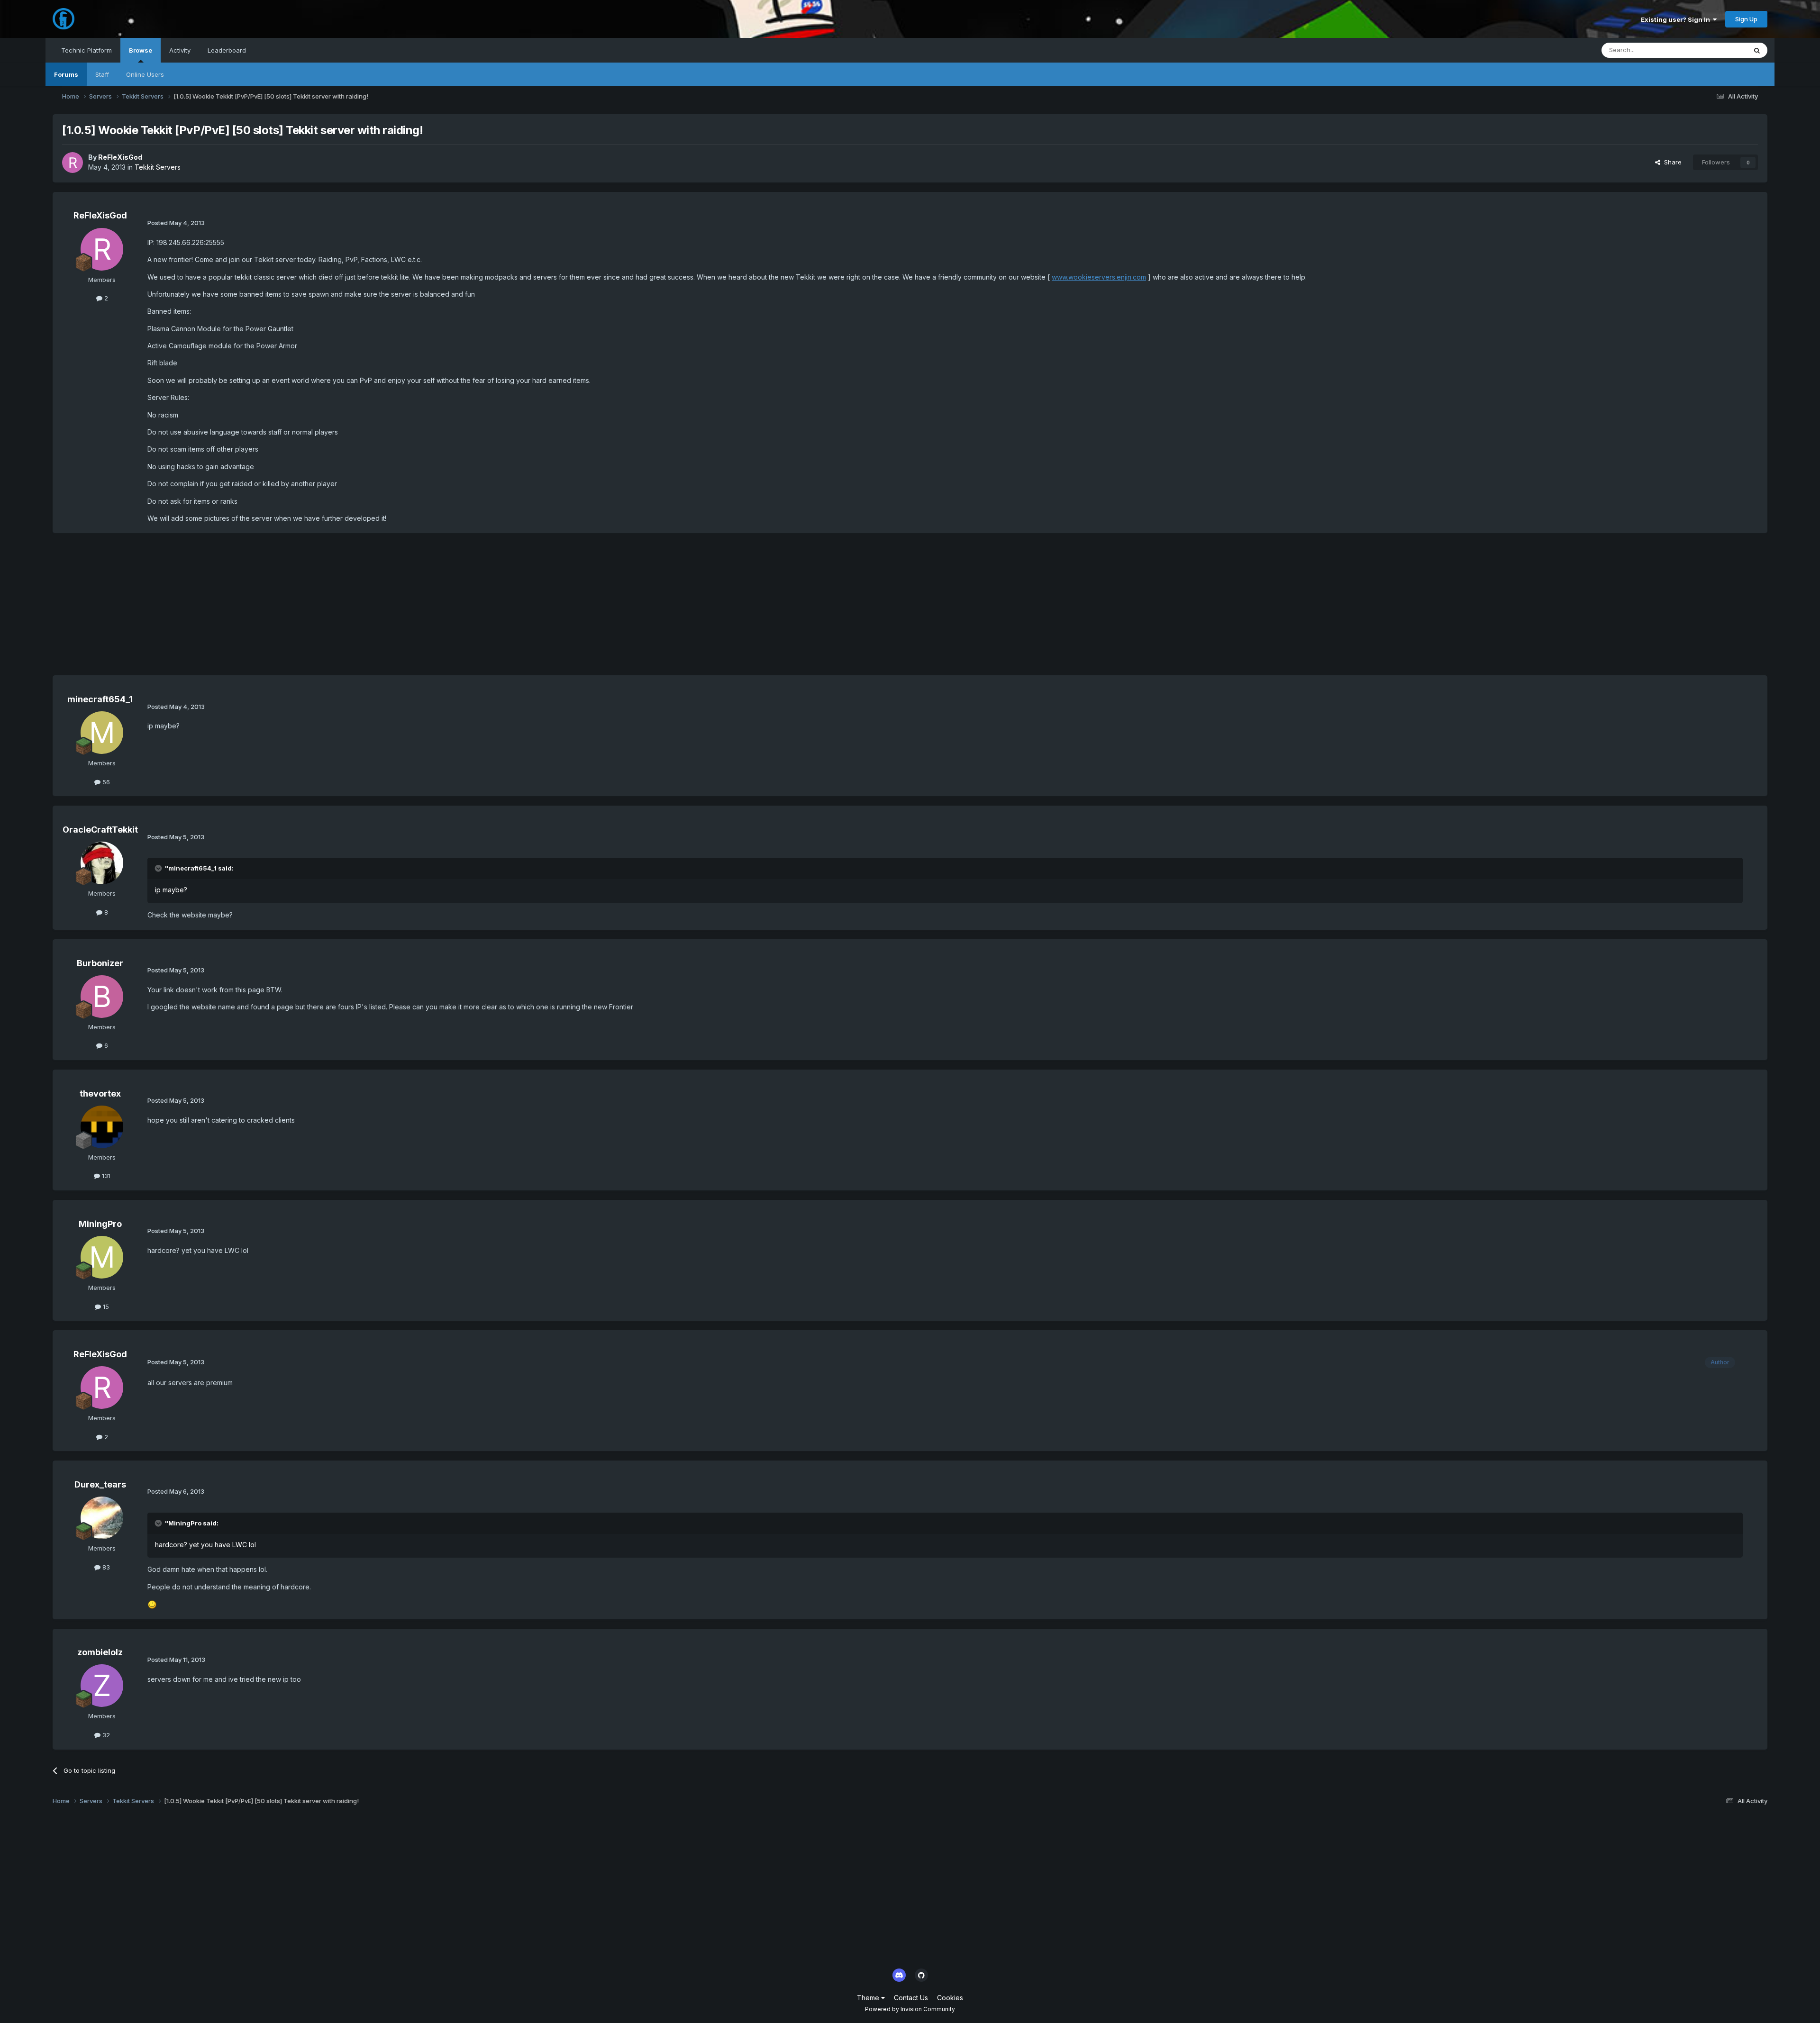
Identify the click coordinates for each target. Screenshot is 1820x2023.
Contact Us (911, 1998)
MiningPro (100, 1224)
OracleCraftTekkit (100, 830)
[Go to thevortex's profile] (102, 1127)
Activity (180, 50)
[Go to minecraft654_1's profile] (102, 733)
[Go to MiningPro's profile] (102, 1257)
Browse (141, 50)
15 (105, 1306)
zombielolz (100, 1652)
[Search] (1757, 50)
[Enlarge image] (152, 1604)
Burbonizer (100, 963)
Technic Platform (86, 50)
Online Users (145, 74)
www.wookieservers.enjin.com (1099, 277)
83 (105, 1567)
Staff (102, 74)
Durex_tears (100, 1484)
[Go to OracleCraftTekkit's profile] (102, 863)
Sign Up (1746, 19)
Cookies (950, 1998)
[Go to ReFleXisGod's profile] (73, 163)
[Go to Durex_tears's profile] (102, 1518)
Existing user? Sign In (1677, 19)
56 (105, 782)
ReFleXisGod (120, 157)
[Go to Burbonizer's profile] (102, 997)
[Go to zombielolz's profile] (102, 1686)
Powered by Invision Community (910, 2009)
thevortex (100, 1093)
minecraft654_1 (100, 699)
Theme (869, 1998)
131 (105, 1176)
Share (1671, 162)
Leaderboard (227, 50)
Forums (66, 74)
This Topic (1719, 50)
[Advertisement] (225, 609)
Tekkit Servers (158, 167)
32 (105, 1735)
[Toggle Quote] (159, 868)
